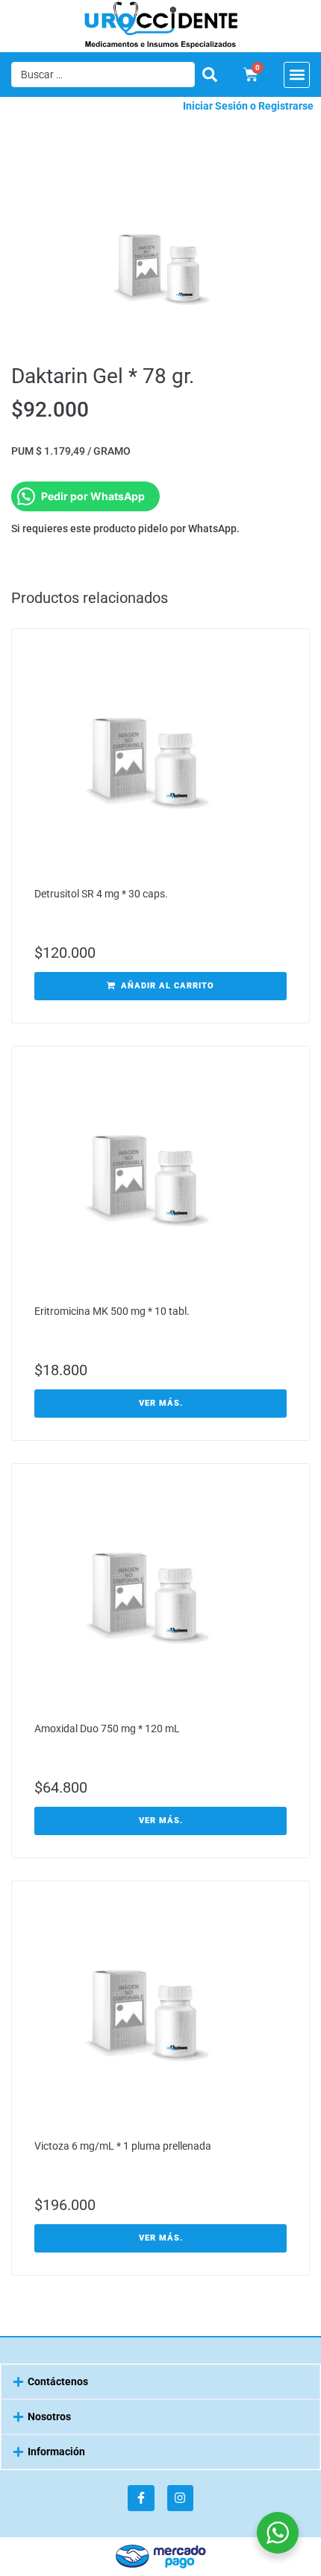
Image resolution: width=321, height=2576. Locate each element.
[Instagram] (180, 2498)
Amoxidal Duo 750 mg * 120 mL (107, 1729)
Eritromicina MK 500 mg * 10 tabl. (112, 1311)
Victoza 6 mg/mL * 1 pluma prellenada (123, 2146)
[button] (297, 75)
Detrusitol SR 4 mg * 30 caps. (101, 894)
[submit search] (210, 75)
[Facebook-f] (141, 2498)
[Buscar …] (103, 75)
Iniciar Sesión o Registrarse (248, 106)
